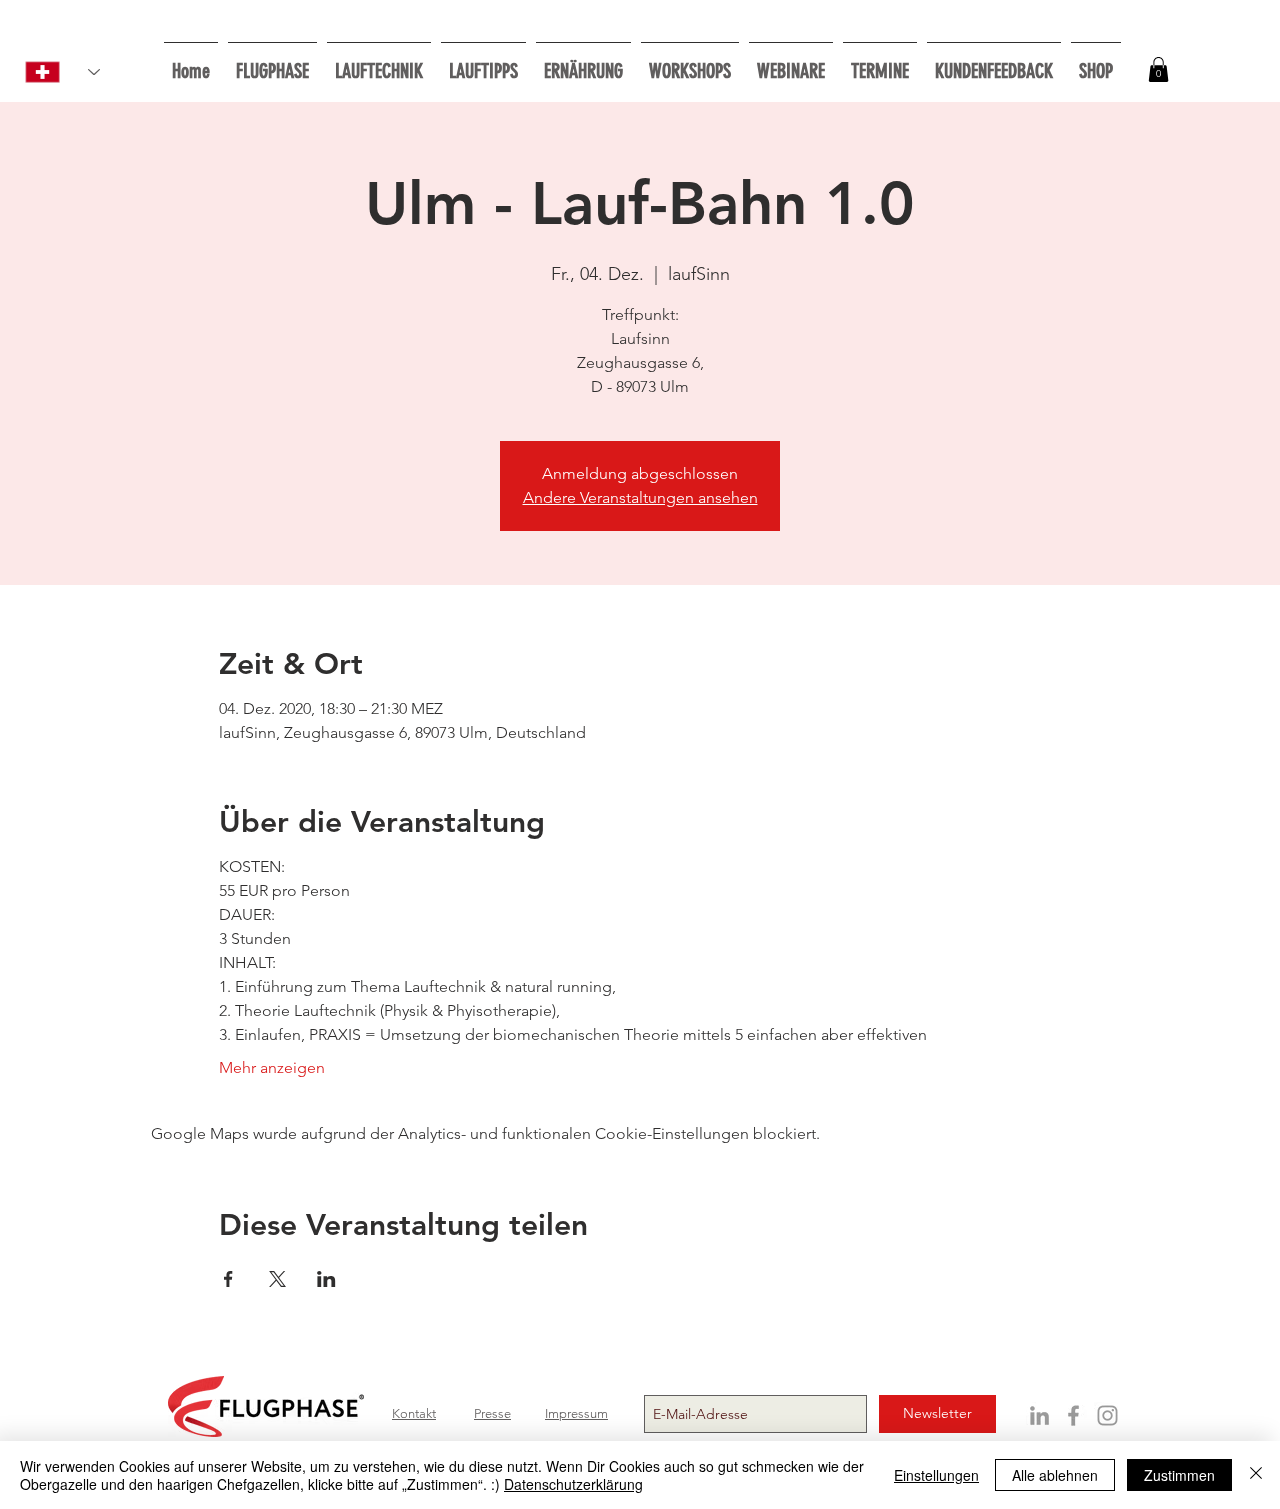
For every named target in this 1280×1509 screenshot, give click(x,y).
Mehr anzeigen (272, 1067)
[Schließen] (1256, 1475)
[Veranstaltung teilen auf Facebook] (228, 1279)
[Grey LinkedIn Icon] (1039, 1415)
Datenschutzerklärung (573, 1484)
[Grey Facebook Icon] (1073, 1415)
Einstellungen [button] (936, 1475)
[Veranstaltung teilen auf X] (277, 1279)
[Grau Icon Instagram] (1107, 1415)
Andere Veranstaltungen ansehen (640, 497)
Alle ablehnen (1055, 1475)
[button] (690, 62)
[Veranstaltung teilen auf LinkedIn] (326, 1279)
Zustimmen (1179, 1475)
